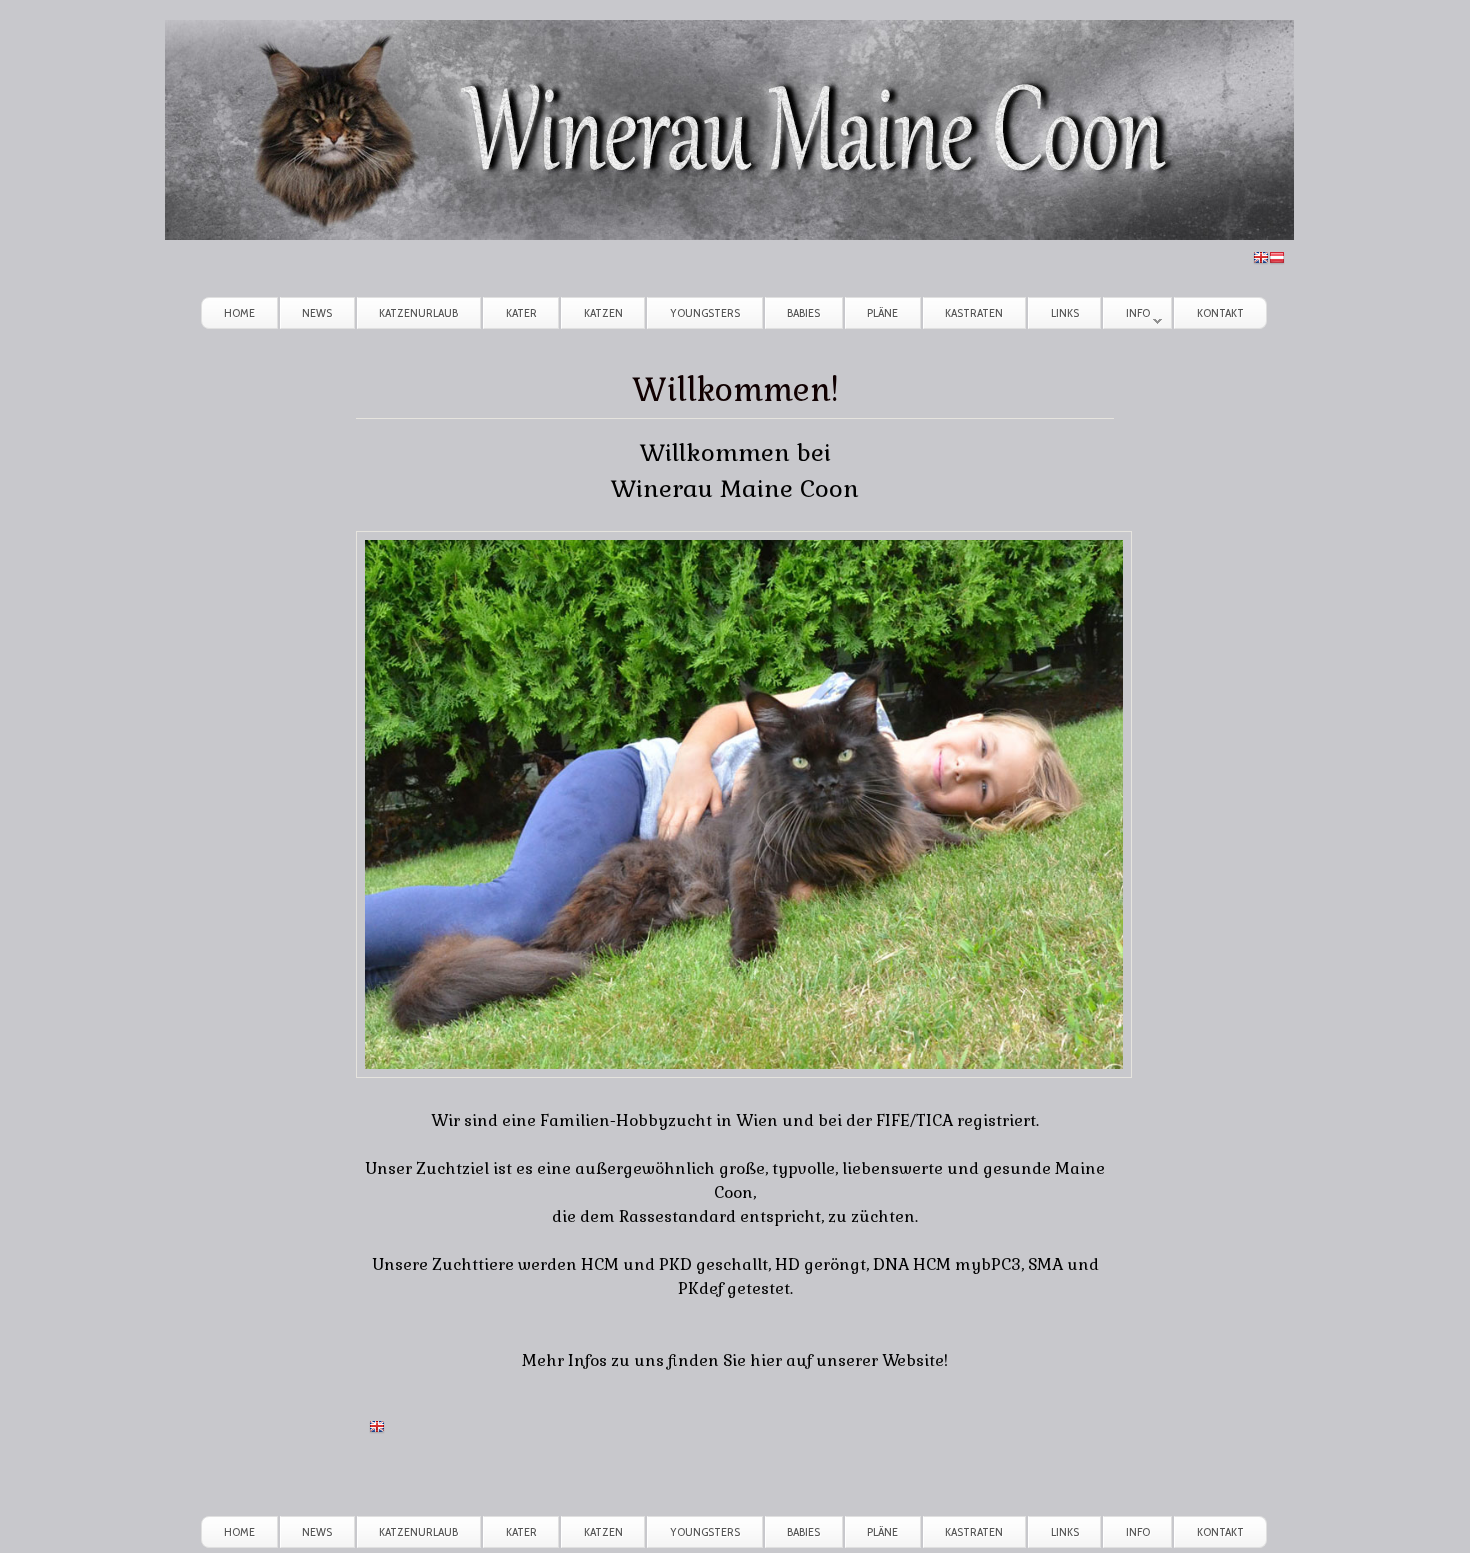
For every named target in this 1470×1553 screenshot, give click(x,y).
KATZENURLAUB (418, 312)
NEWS (317, 312)
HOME (239, 312)
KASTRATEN (974, 312)
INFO (1127, 316)
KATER (521, 312)
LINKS (1065, 312)
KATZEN (603, 312)
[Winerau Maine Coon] (729, 234)
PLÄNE (882, 312)
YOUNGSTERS (705, 312)
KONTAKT (1220, 312)
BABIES (803, 312)
